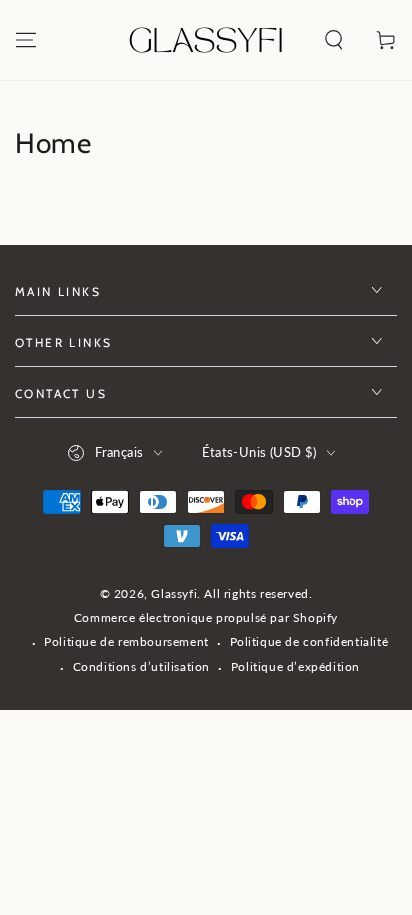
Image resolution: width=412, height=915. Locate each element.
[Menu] (26, 40)
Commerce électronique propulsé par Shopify (206, 617)
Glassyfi (174, 593)
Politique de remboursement (126, 641)
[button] (334, 40)
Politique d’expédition (295, 666)
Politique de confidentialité (309, 641)
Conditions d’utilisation (141, 666)
